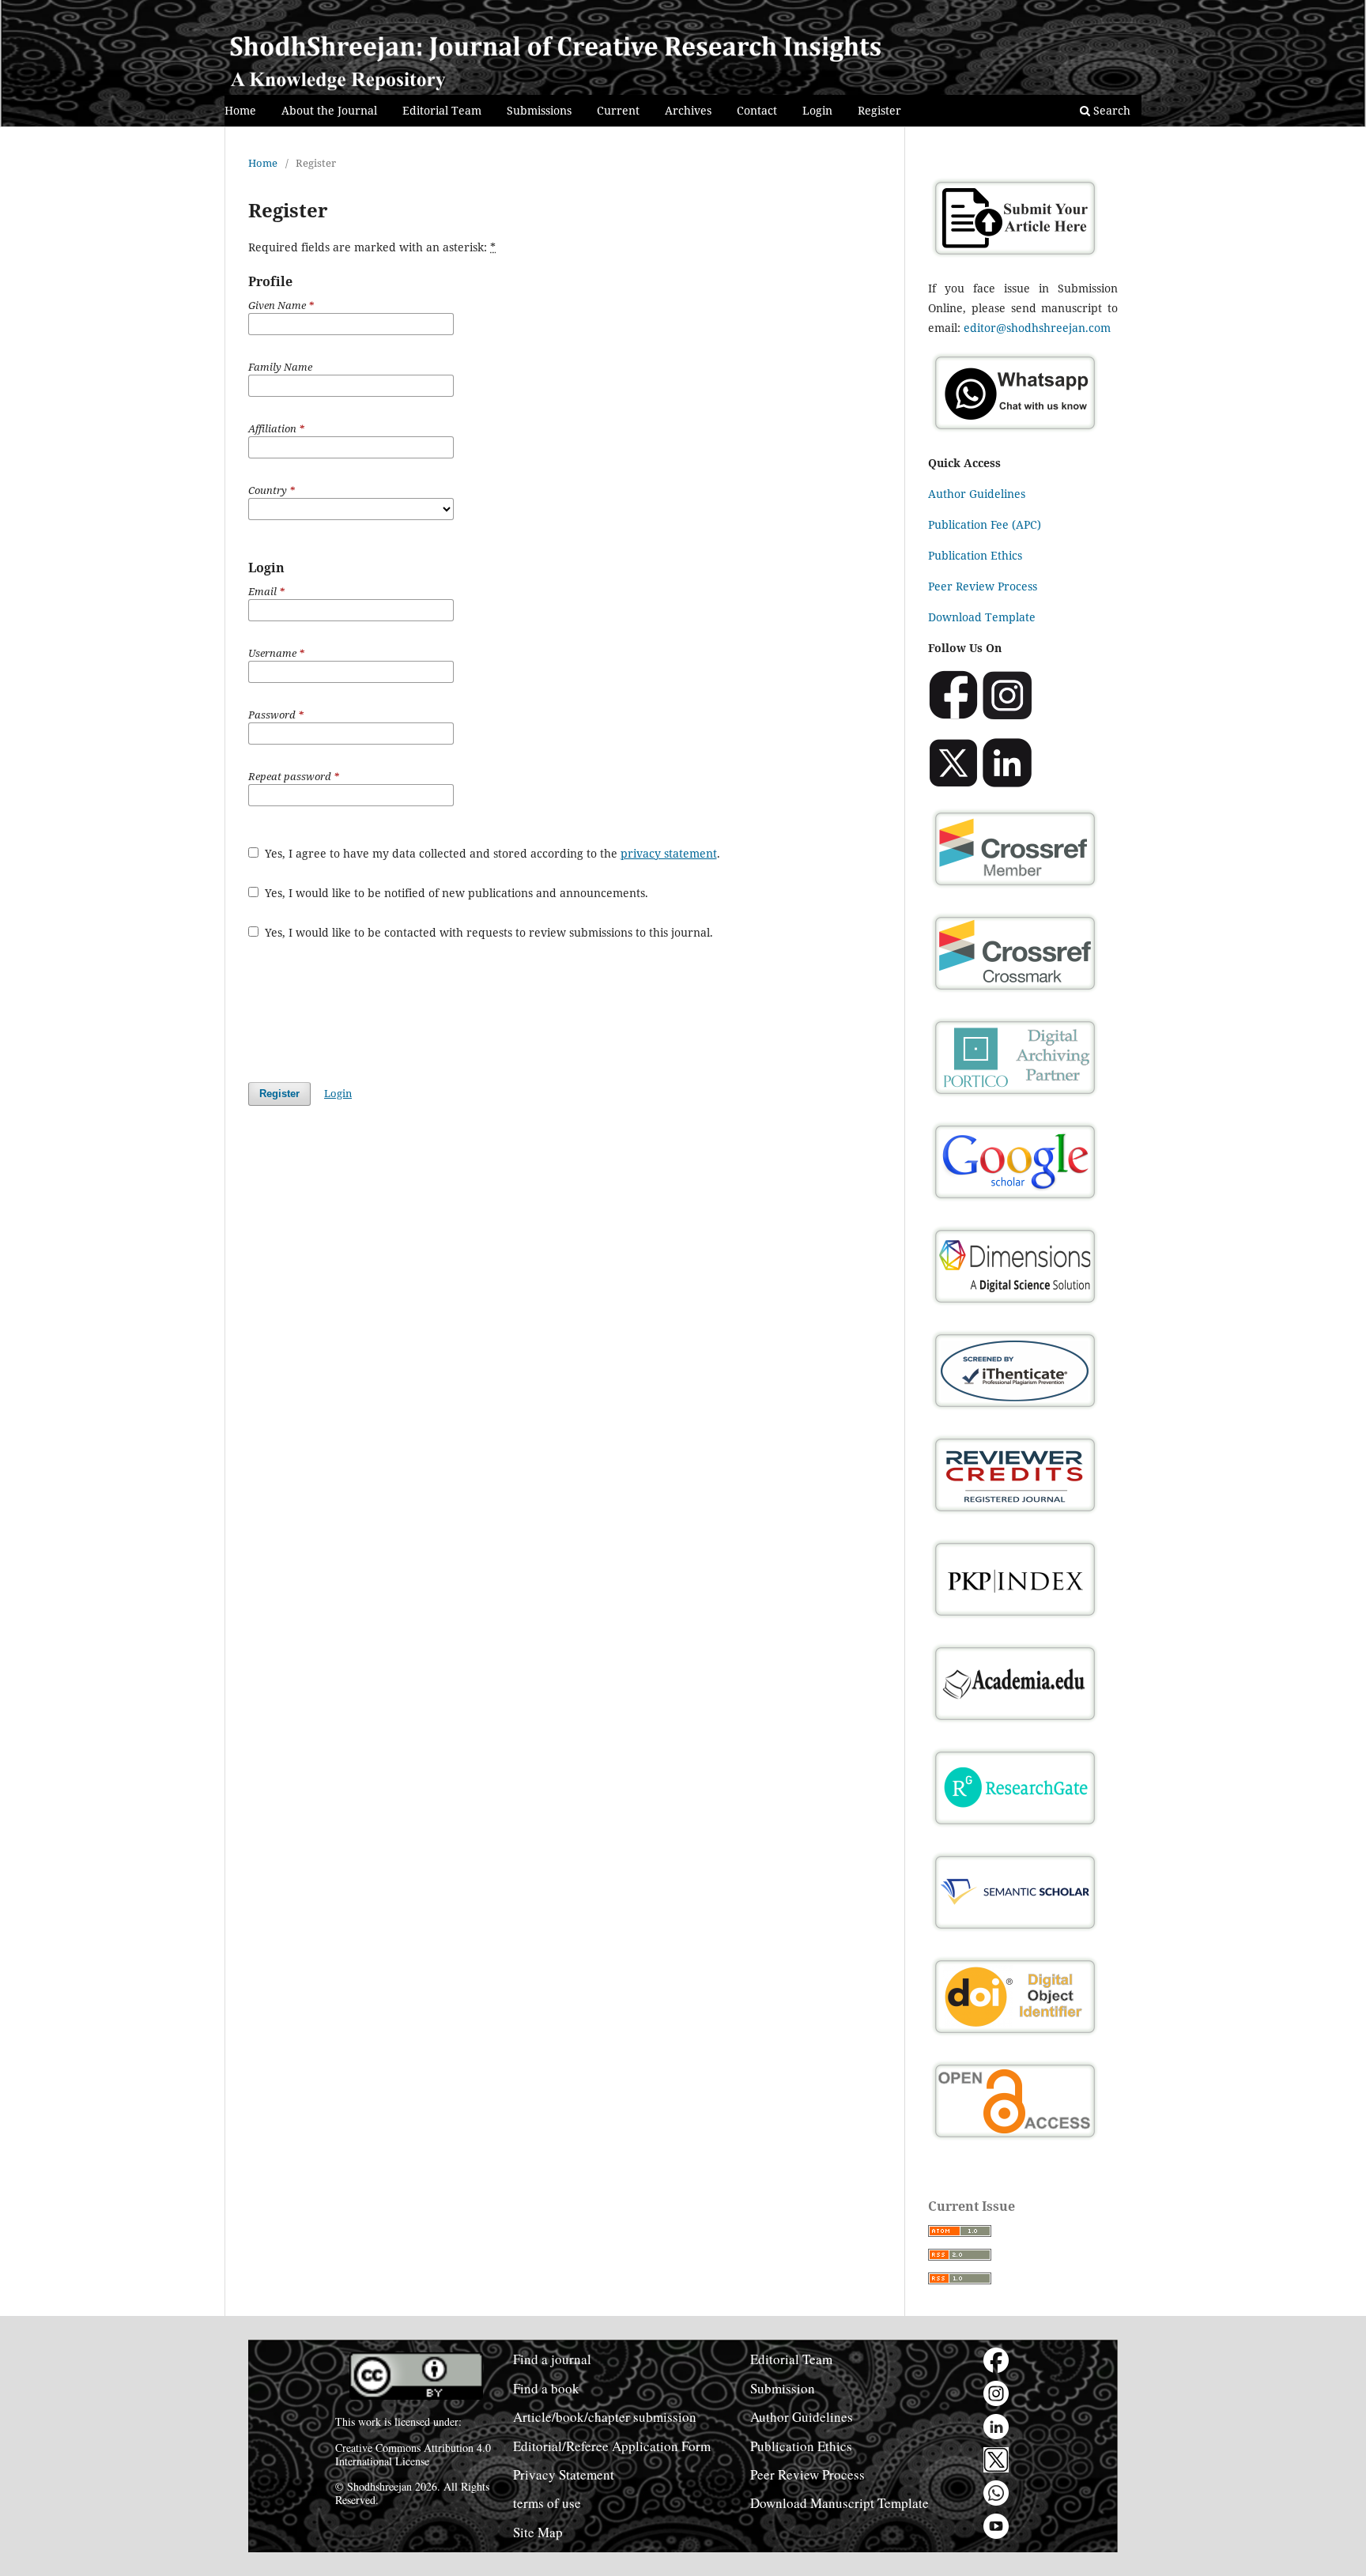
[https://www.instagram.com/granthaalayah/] (996, 2393)
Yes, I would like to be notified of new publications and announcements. (455, 893)
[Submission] (1015, 257)
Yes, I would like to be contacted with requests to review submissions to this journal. (487, 932)
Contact (757, 110)
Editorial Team (442, 110)
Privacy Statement (564, 2474)
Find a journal (552, 2359)
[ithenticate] (1015, 1410)
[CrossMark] (1015, 992)
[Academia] (1015, 1723)
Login (817, 110)
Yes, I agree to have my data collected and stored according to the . (491, 853)
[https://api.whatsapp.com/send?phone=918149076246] (996, 2493)
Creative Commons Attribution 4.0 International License (413, 2454)
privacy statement (669, 853)
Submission (783, 2388)
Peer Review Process (983, 586)
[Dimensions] (1015, 1305)
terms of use (547, 2503)
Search (1110, 110)
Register (879, 110)
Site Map (538, 2532)
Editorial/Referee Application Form (612, 2446)
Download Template (982, 617)
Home (240, 110)
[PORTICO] (1015, 1097)
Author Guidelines (977, 494)
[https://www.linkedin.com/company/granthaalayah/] (996, 2427)
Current (618, 110)
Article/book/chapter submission (605, 2417)
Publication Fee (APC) (985, 524)
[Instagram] (1007, 716)
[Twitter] (953, 784)
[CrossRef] (1015, 888)
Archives (688, 110)
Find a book (546, 2388)
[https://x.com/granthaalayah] (996, 2460)
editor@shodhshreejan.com (1037, 328)
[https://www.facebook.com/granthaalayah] (996, 2360)
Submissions (539, 110)
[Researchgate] (1015, 1827)
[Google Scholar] (1015, 1201)
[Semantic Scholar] (1015, 1931)
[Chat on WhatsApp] (1015, 432)
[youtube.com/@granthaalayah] (996, 2526)
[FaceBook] (953, 716)
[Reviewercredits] (1015, 1514)
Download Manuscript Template (840, 2503)
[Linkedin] (1007, 784)
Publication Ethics (975, 555)
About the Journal (329, 110)
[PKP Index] (1015, 1618)
